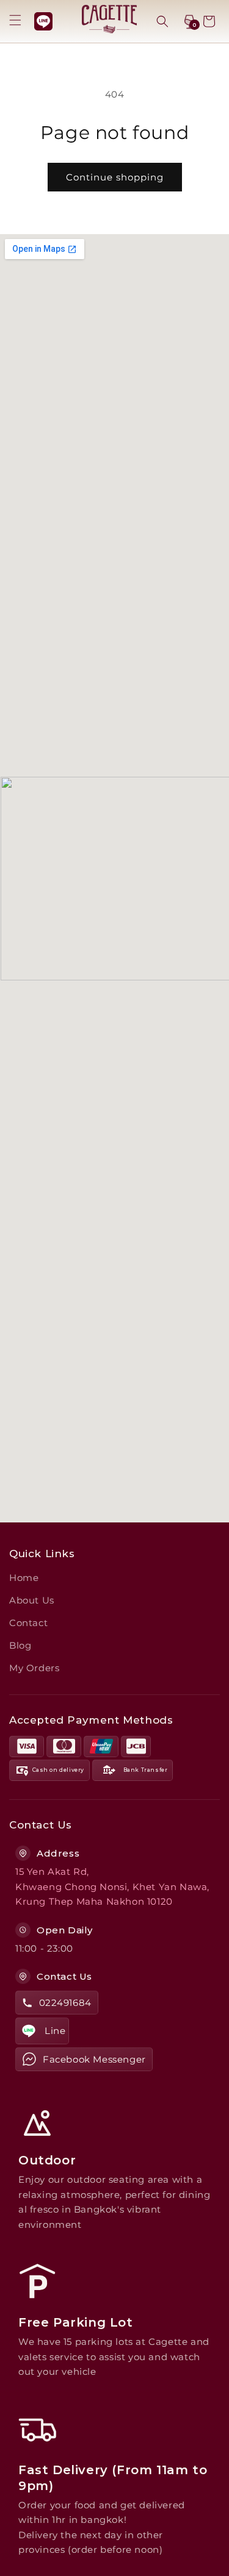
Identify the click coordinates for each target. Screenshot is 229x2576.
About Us (32, 1600)
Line (55, 2031)
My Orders (34, 1668)
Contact (28, 1623)
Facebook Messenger (94, 2059)
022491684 (65, 2003)
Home (24, 1578)
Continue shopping (115, 177)
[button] (15, 20)
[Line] (43, 21)
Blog (20, 1645)
